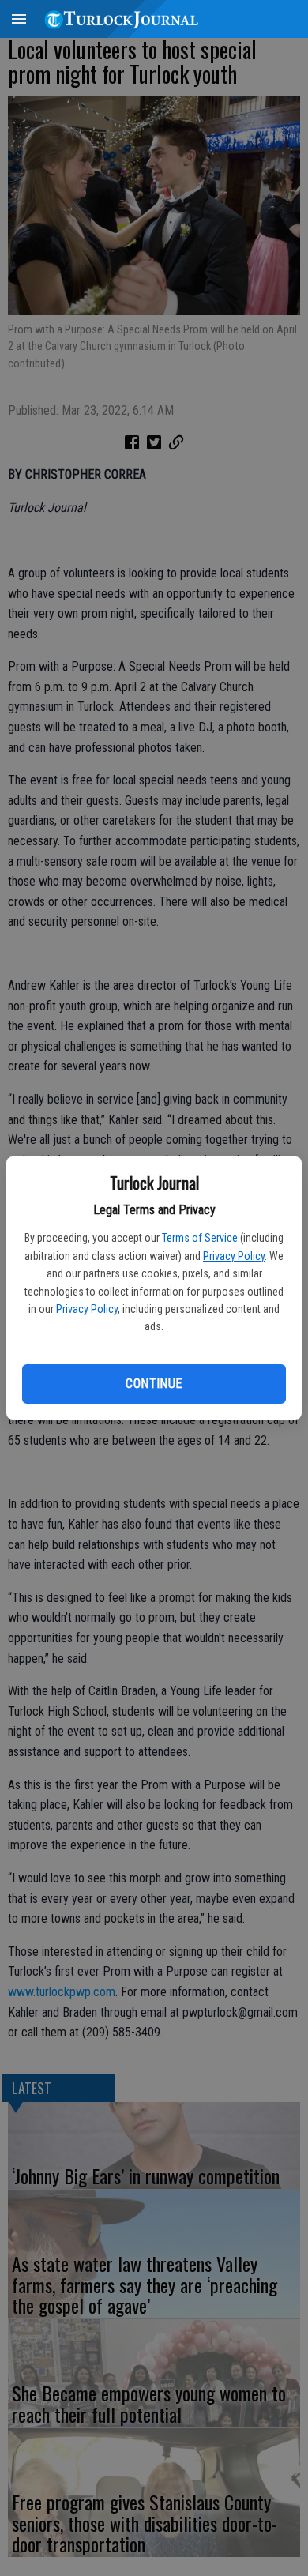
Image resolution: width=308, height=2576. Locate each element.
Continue (154, 1384)
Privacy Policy (234, 1256)
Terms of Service (200, 1238)
